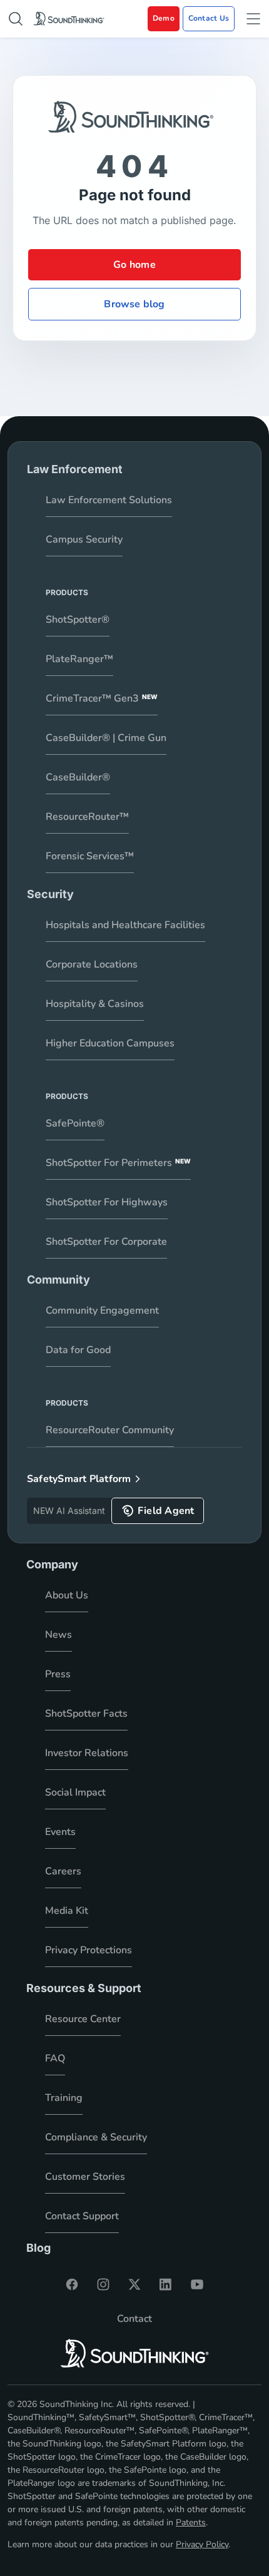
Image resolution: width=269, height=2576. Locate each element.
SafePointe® (75, 1123)
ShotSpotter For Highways (107, 1202)
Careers (63, 1871)
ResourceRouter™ (87, 817)
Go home (134, 265)
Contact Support (82, 2216)
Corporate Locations (92, 964)
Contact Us (209, 18)
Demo (164, 18)
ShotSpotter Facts (86, 1714)
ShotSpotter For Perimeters (118, 1163)
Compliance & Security (96, 2137)
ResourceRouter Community (110, 1430)
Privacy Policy (202, 2544)
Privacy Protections (89, 1950)
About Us (67, 1595)
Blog (38, 2248)
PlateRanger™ (79, 659)
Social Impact (75, 1792)
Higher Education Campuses (110, 1043)
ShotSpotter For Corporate (106, 1242)
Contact (134, 2319)
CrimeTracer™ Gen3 (102, 698)
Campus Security (84, 539)
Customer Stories (85, 2177)
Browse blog (134, 304)
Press (58, 1674)
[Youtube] (197, 2284)
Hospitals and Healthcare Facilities (125, 925)
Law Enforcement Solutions (109, 500)
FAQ (55, 2058)
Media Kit (67, 1911)
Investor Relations (87, 1753)
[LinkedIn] (166, 2284)
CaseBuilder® (78, 777)
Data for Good (78, 1350)
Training (64, 2098)
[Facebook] (72, 2284)
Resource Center (83, 2019)
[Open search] (16, 19)
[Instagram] (103, 2284)
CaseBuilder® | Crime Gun (106, 738)
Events (60, 1832)
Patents (191, 2522)
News (58, 1635)
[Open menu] (253, 19)
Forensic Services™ (90, 856)
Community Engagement (102, 1311)
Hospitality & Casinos (95, 1004)
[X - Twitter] (134, 2284)
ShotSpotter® (78, 620)
